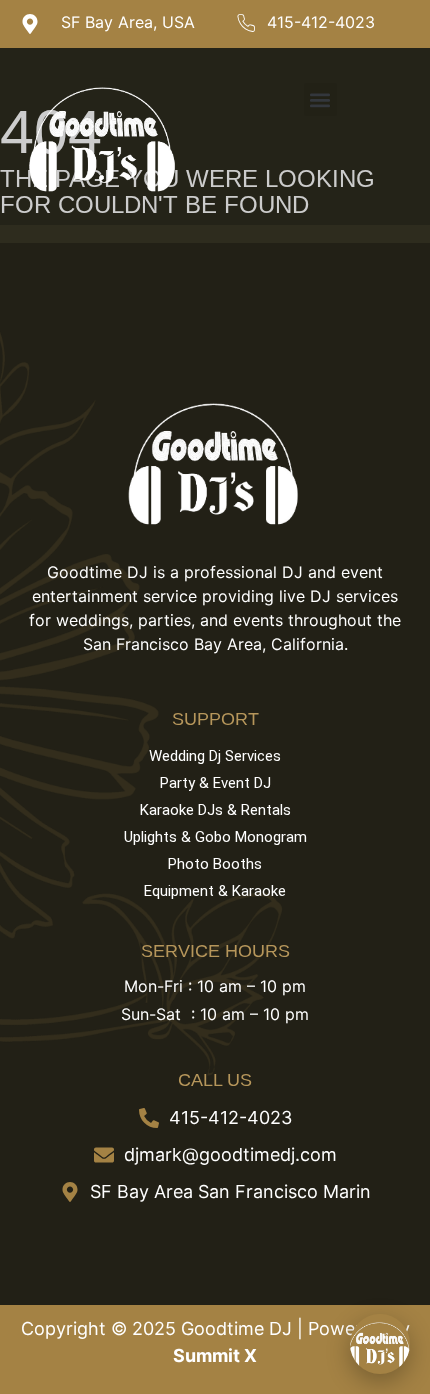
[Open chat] (380, 1344)
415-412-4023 (321, 22)
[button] (320, 99)
